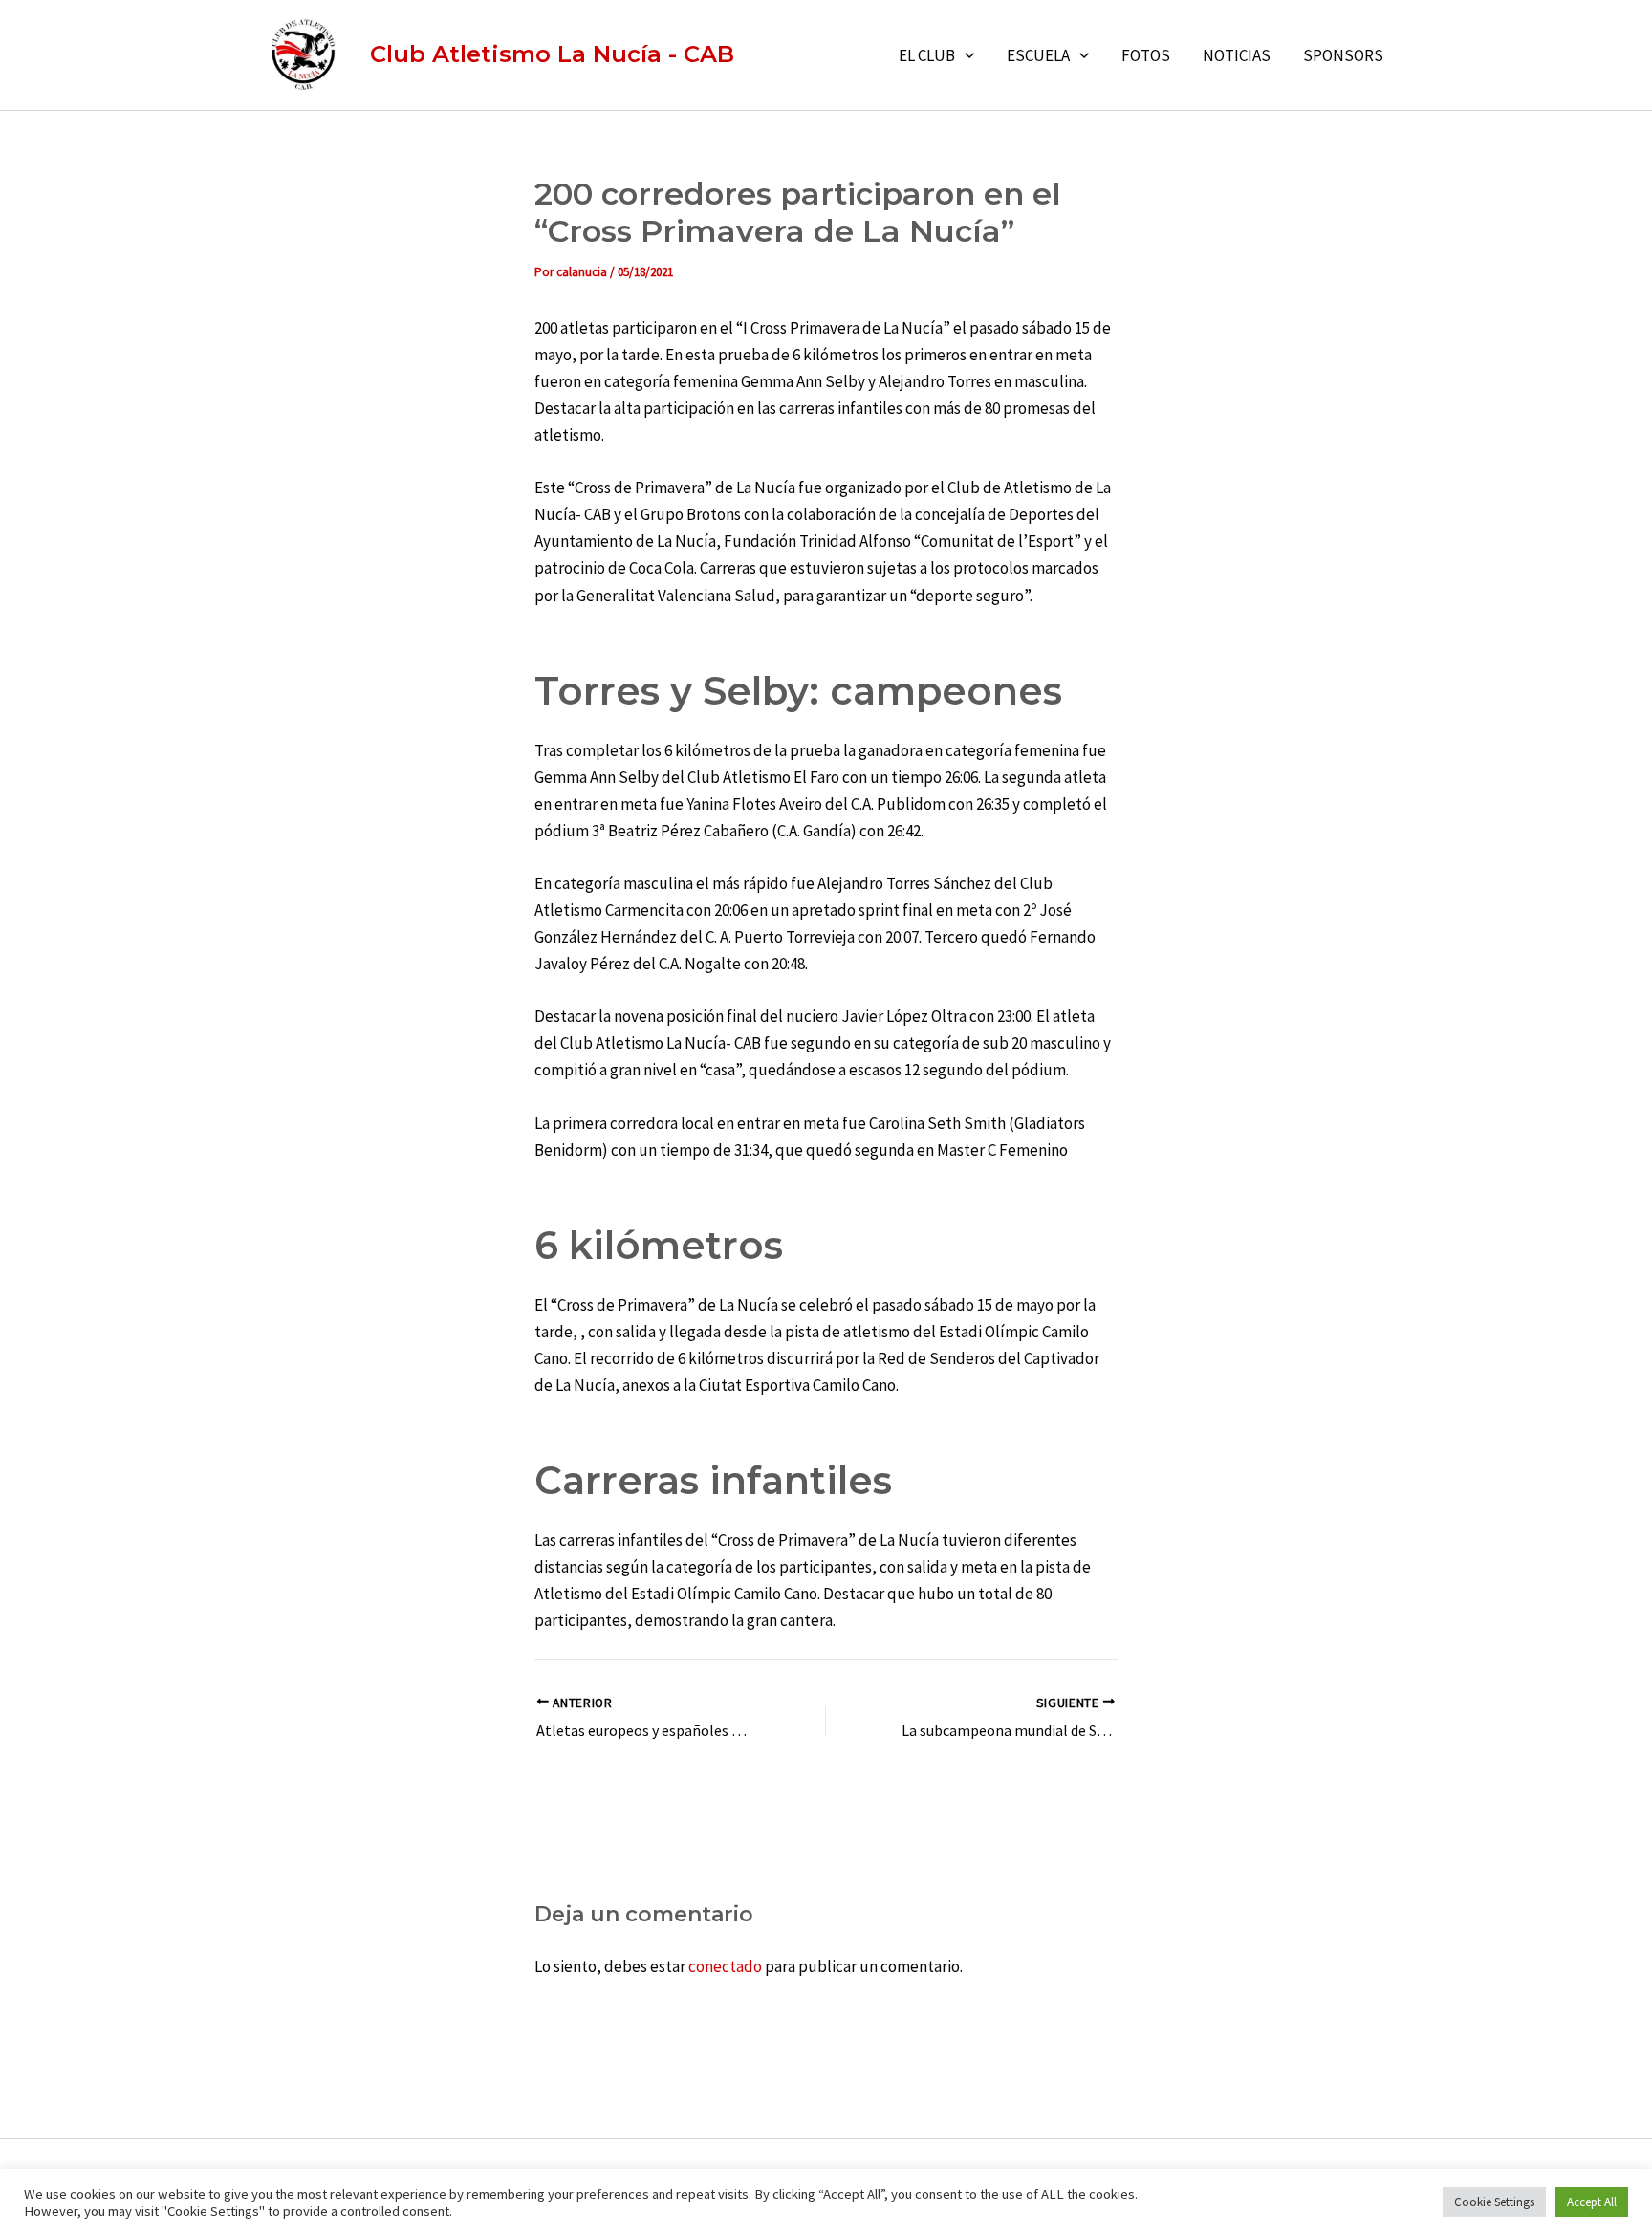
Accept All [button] (1592, 2202)
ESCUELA (1038, 55)
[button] (965, 55)
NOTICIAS (1237, 55)
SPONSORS (1343, 55)
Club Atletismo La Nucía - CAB (552, 54)
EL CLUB (927, 55)
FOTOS (1146, 55)
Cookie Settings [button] (1494, 2202)
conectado (725, 1966)
